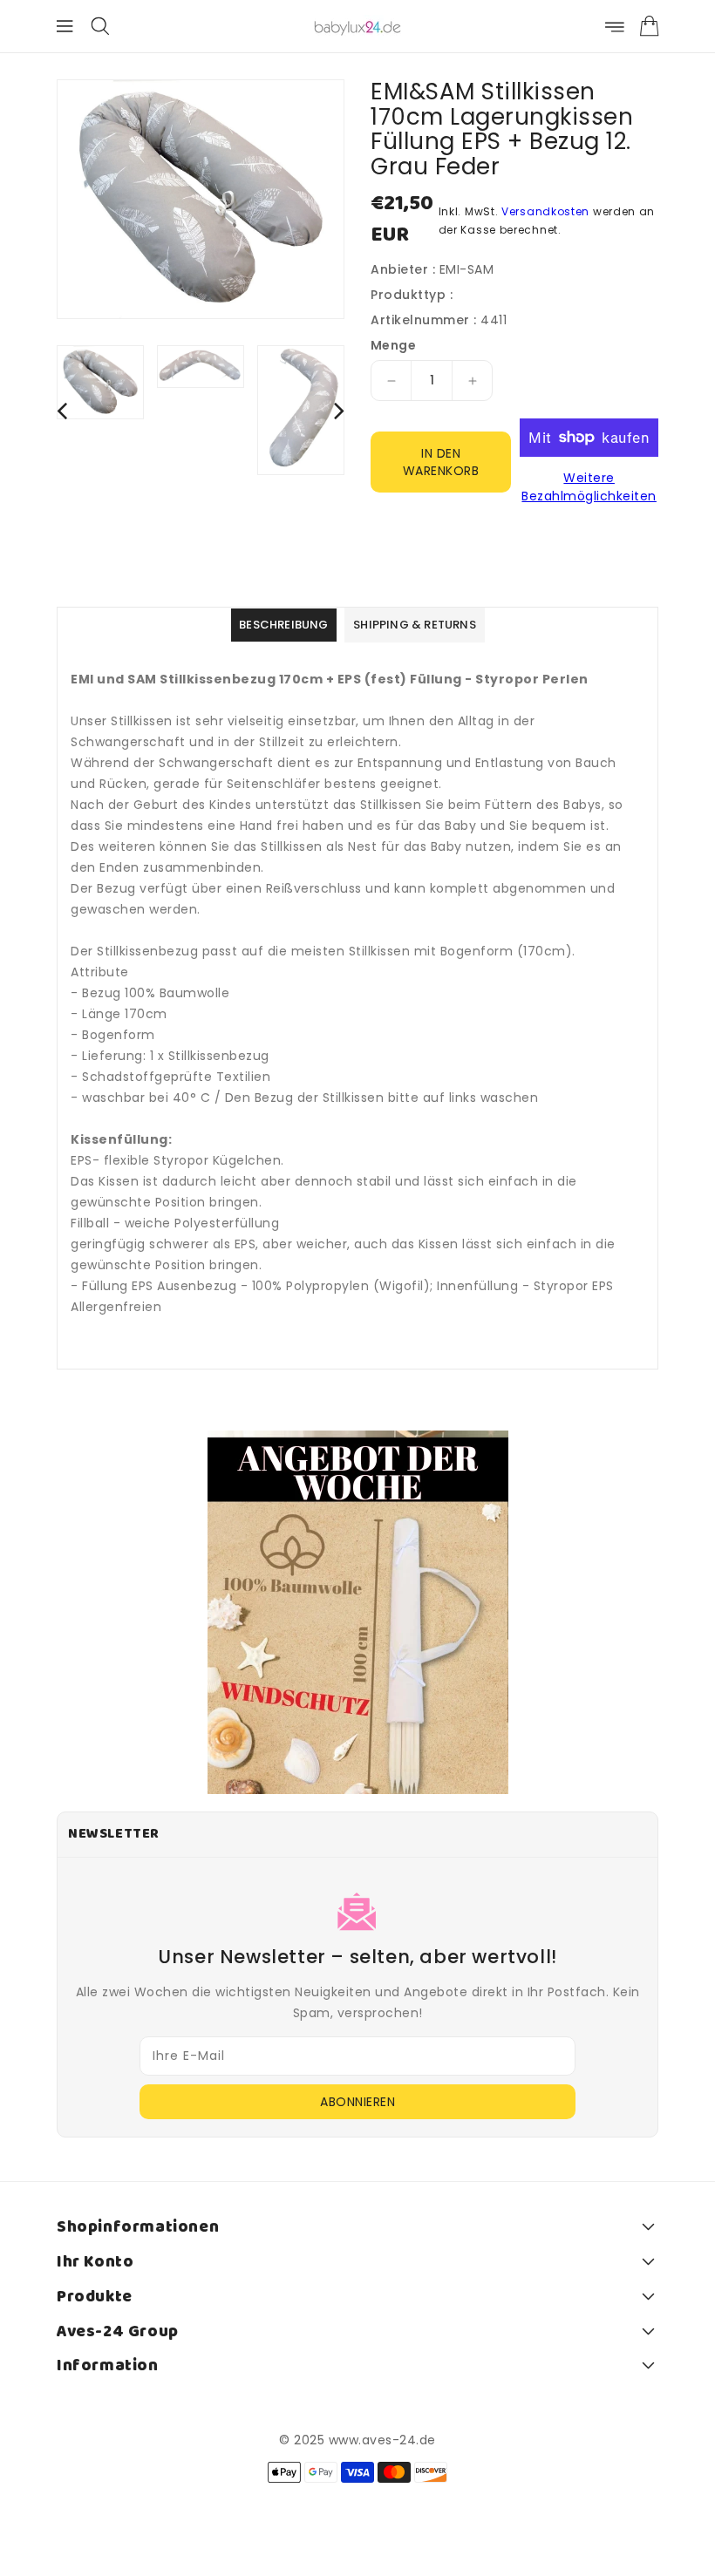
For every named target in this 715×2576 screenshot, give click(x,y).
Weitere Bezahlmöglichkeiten (589, 487)
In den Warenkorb (441, 462)
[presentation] (62, 410)
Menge (393, 345)
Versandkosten (545, 211)
